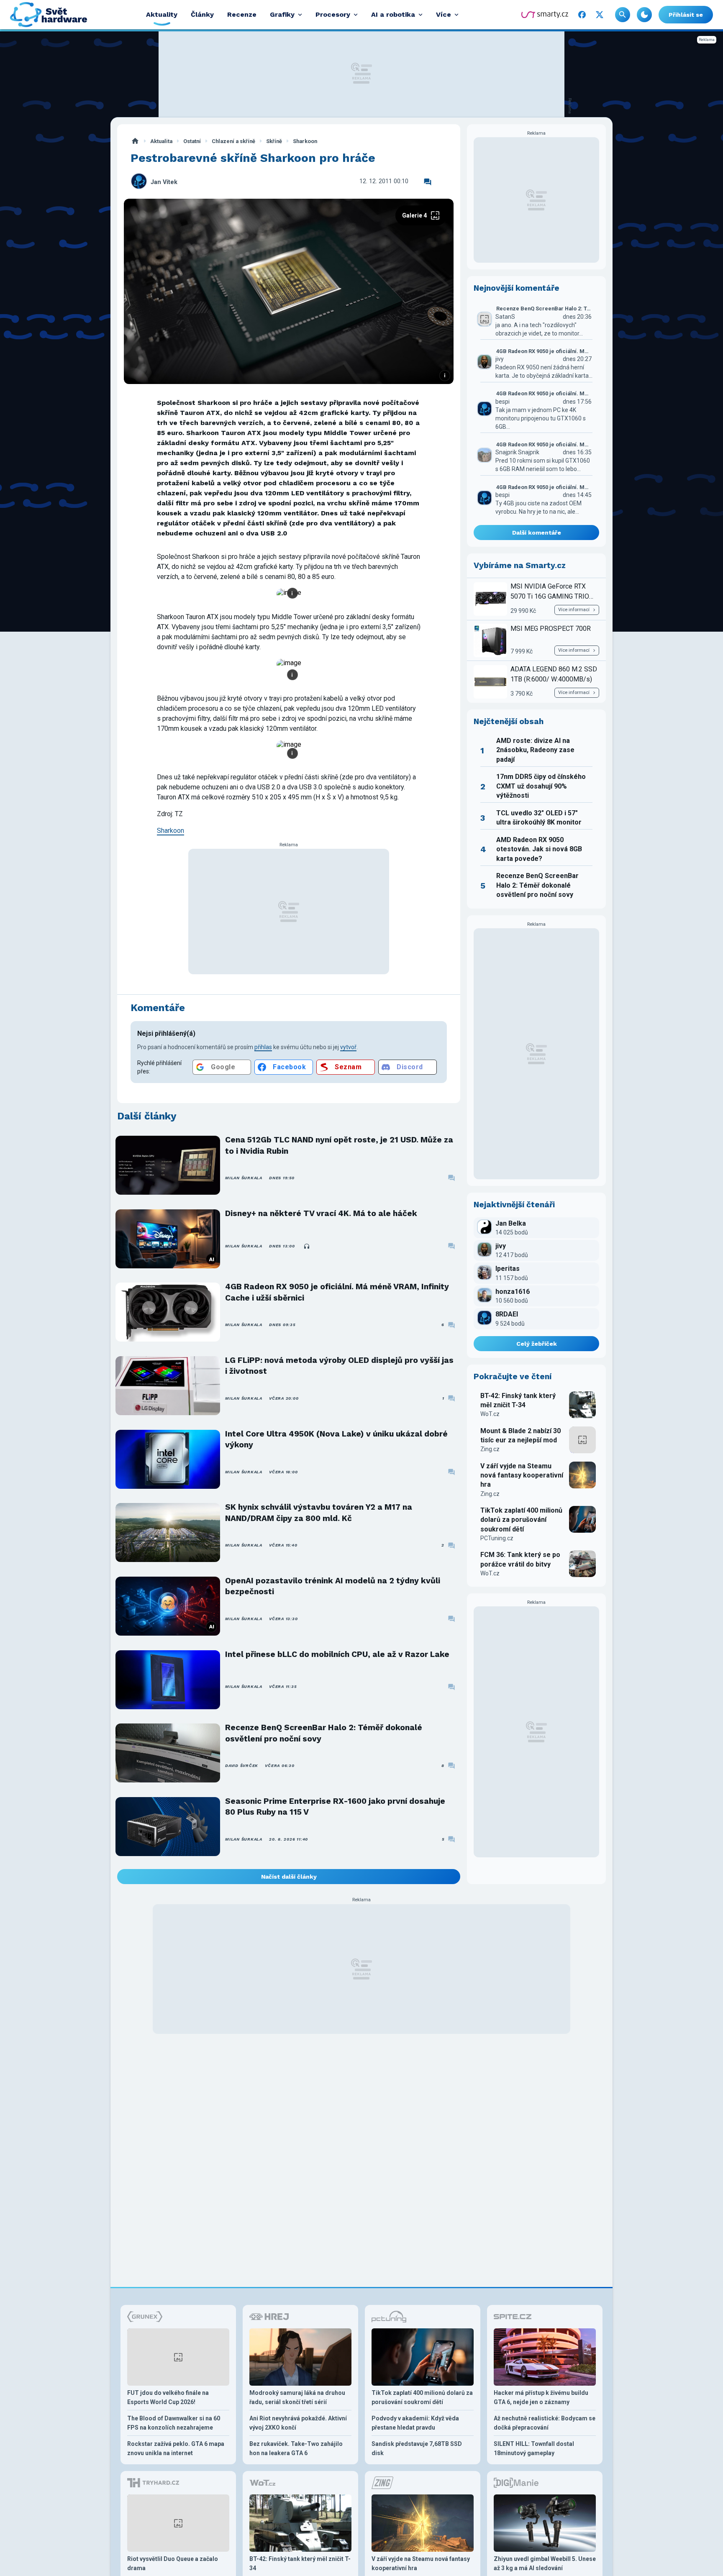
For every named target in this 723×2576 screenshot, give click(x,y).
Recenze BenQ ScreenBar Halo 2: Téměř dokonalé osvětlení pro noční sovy (324, 1733)
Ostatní (192, 141)
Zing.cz (490, 1449)
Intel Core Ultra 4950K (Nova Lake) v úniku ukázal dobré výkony (336, 1439)
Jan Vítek (164, 182)
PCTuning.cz (497, 1538)
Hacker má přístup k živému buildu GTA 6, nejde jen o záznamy (541, 2397)
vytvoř (348, 1047)
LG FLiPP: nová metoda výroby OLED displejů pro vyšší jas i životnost (339, 1366)
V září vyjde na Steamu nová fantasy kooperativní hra (522, 1475)
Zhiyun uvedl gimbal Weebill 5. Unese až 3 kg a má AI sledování (545, 2563)
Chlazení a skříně (233, 141)
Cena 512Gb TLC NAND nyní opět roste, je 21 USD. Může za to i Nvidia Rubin (339, 1145)
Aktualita (161, 141)
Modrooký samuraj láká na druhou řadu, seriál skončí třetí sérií (297, 2397)
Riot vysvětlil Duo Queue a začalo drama (173, 2563)
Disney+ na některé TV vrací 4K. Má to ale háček (321, 1213)
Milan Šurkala (244, 1178)
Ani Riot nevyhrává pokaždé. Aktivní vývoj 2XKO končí (298, 2423)
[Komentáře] (428, 182)
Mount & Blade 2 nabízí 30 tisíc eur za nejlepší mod (520, 1435)
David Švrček (242, 1766)
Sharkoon (305, 141)
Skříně (274, 141)
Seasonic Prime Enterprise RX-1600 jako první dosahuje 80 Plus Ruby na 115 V (335, 1807)
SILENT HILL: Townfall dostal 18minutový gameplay (534, 2448)
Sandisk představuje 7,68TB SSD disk (417, 2448)
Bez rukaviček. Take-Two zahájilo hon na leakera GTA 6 (296, 2448)
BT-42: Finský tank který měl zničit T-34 (518, 1400)
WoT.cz (490, 1414)
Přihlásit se (686, 15)
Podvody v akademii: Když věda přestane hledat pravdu (415, 2423)
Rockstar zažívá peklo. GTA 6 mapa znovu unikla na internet (176, 2448)
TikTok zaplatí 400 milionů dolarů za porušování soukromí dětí (521, 1520)
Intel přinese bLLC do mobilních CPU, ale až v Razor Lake (337, 1654)
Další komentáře (537, 533)
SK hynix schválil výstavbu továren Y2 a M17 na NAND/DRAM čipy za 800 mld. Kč (319, 1512)
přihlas (263, 1047)
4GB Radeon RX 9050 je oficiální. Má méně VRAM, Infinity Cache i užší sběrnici (337, 1292)
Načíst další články (289, 1877)
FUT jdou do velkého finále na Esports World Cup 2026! (168, 2397)
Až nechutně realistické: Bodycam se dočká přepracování (545, 2423)
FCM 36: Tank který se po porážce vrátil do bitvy (520, 1559)
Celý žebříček (537, 1344)
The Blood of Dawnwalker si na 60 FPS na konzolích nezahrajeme (174, 2423)
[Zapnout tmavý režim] (644, 15)
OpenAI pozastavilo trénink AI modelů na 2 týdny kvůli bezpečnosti (333, 1586)
